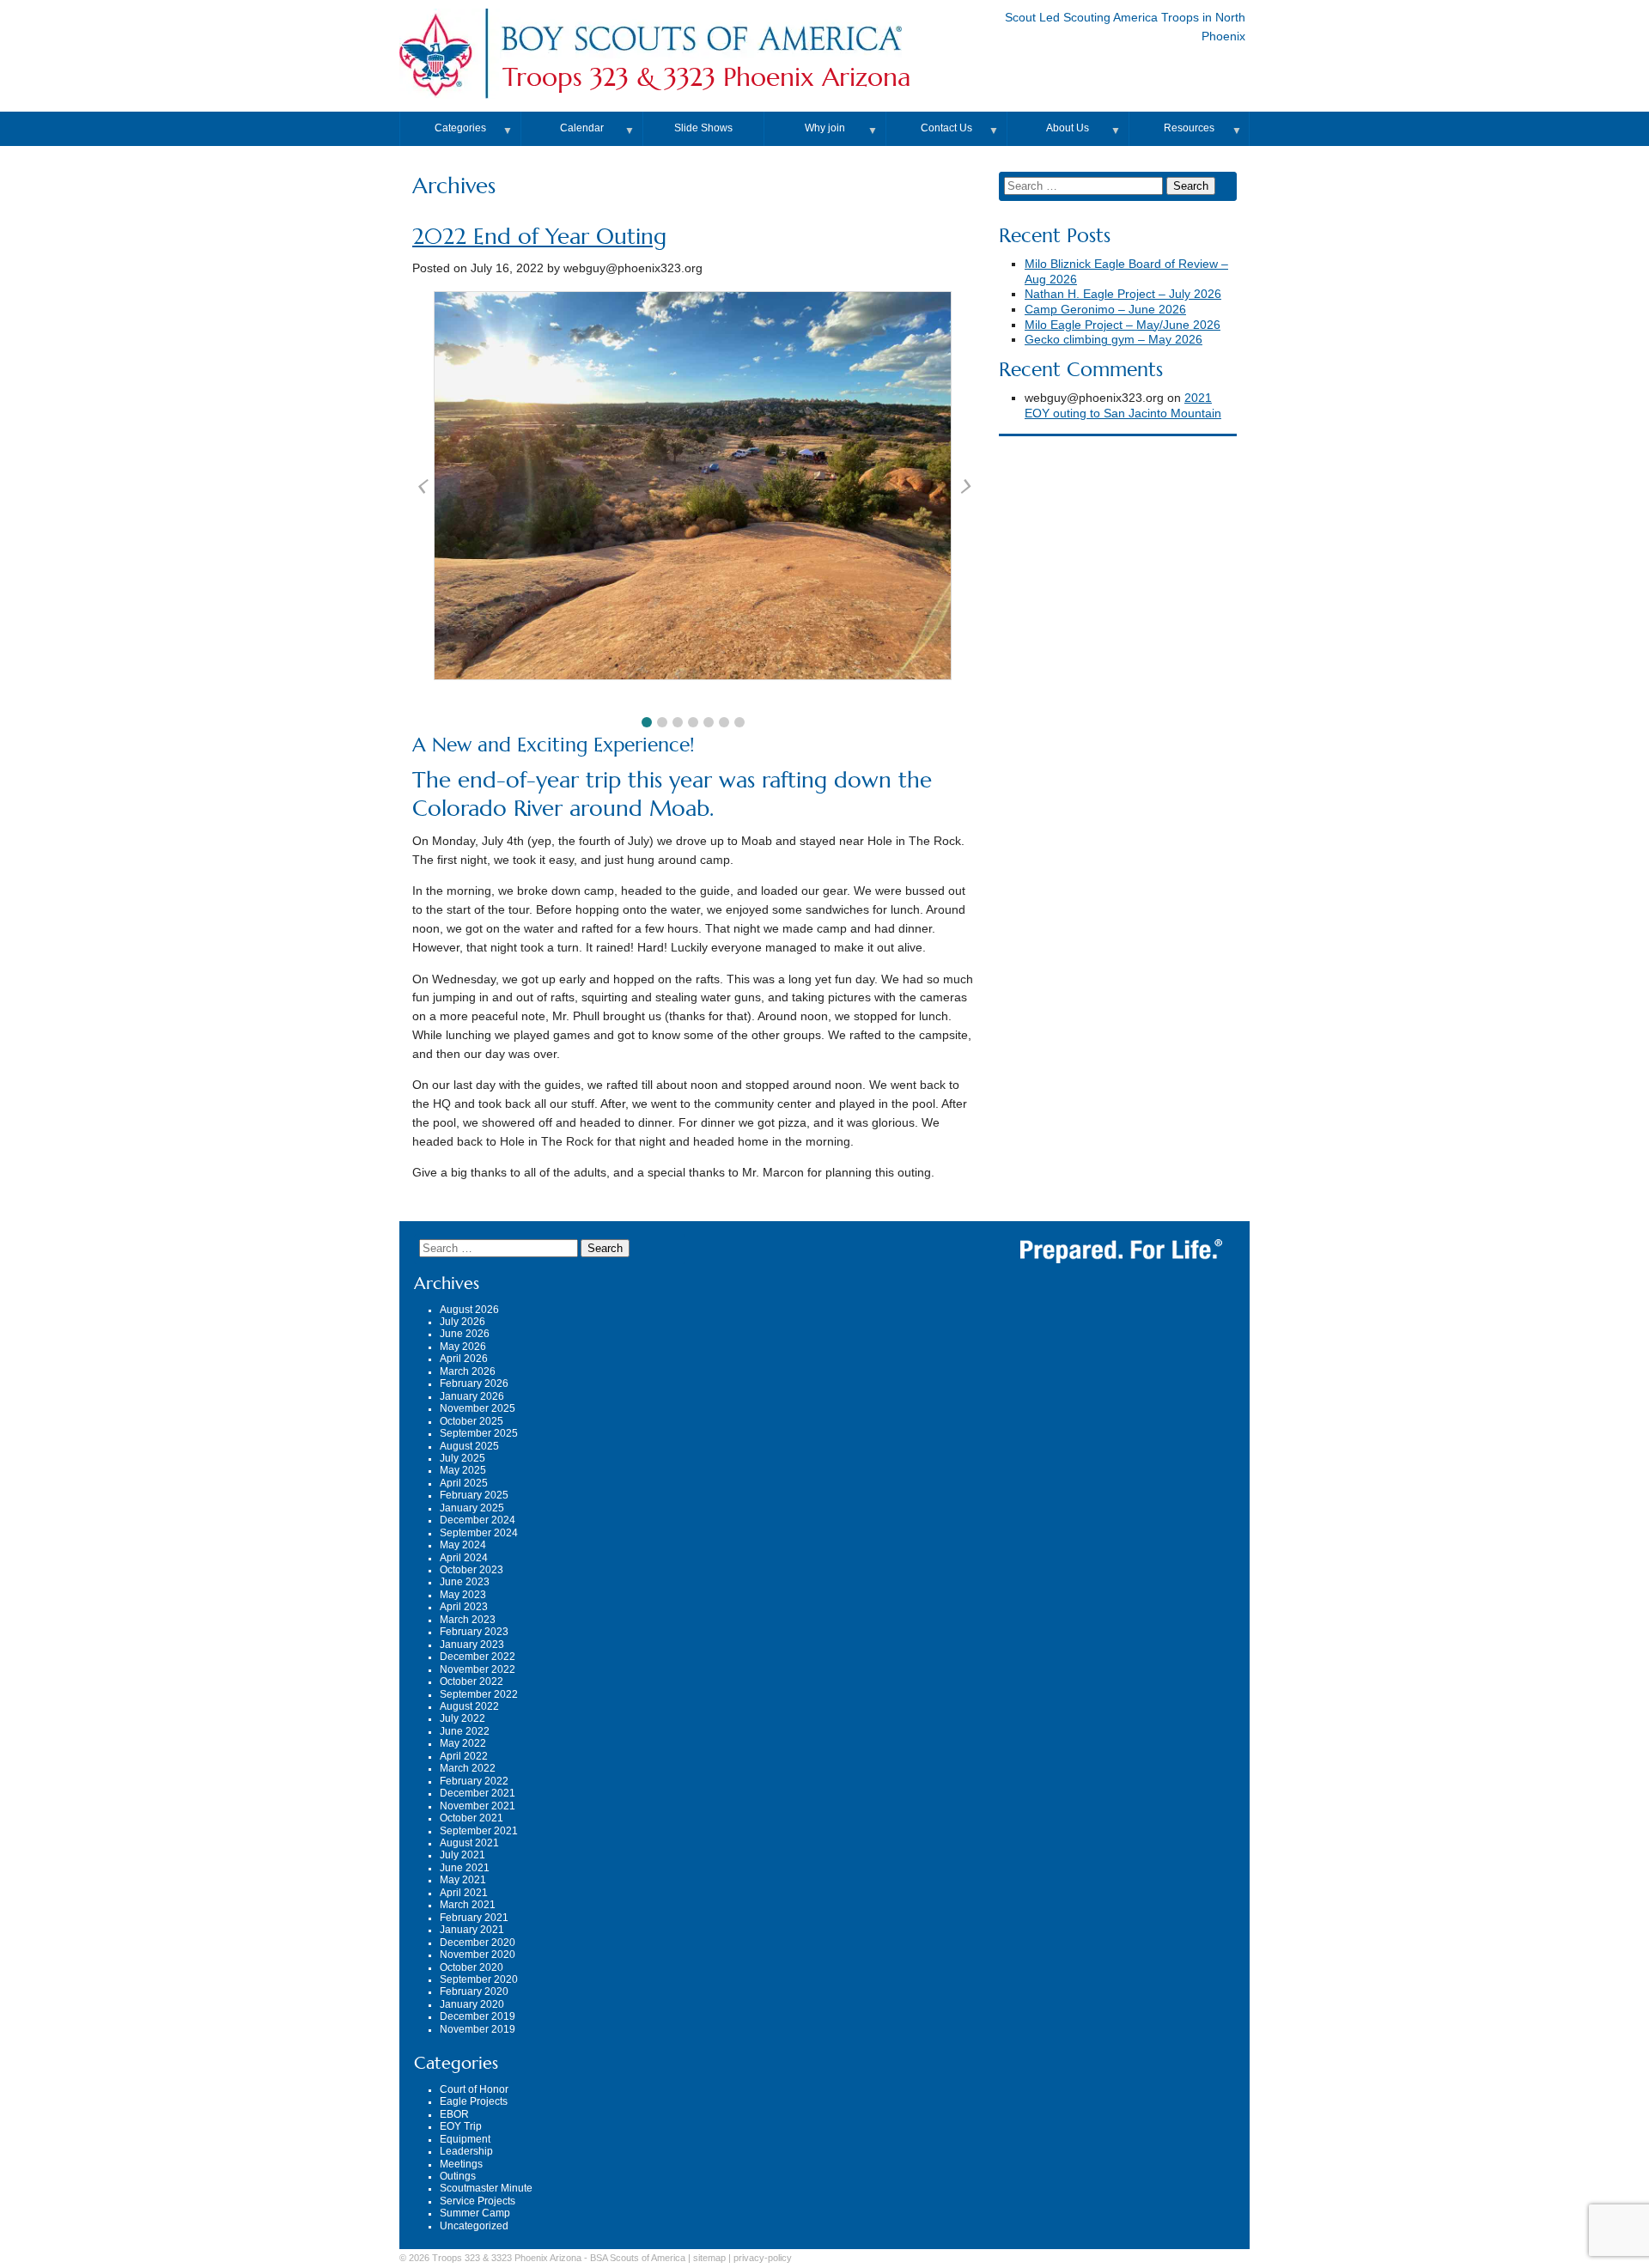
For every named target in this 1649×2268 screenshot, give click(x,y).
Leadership (466, 2151)
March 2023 (468, 1620)
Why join (825, 128)
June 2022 (465, 1731)
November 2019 (478, 2029)
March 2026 (468, 1371)
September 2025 (479, 1433)
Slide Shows (703, 128)
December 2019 (478, 2016)
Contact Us (946, 128)
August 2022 (469, 1706)
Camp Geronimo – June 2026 (1105, 310)
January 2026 (472, 1396)
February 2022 (474, 1781)
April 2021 (464, 1893)
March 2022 (468, 1768)
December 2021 (478, 1793)
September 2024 (479, 1533)
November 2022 (478, 1669)
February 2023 (474, 1632)
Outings (458, 2176)
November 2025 (478, 1408)
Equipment (465, 2139)
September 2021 (479, 1831)
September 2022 (479, 1694)
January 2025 (472, 1508)
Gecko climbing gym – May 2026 (1114, 340)
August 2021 (469, 1843)
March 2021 (468, 1905)
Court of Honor (474, 2089)
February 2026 (474, 1383)
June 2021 (465, 1868)
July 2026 (462, 1322)
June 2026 (465, 1334)
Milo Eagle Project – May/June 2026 (1123, 325)
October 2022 (472, 1681)
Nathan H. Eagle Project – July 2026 (1123, 294)
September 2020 (479, 1979)
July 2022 (462, 1718)
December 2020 (478, 1943)
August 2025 (469, 1446)
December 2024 (478, 1520)
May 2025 (463, 1470)
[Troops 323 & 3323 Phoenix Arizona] (701, 55)
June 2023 (465, 1582)
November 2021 (478, 1806)
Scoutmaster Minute (486, 2188)
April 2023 (464, 1607)
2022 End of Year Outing (539, 237)
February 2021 (474, 1918)
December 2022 (478, 1657)
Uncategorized (474, 2226)
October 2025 (472, 1421)
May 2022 (463, 1743)
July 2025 (462, 1458)
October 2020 (472, 1967)
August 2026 (469, 1310)
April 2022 (464, 1756)
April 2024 (464, 1558)
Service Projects (478, 2201)
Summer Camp (475, 2213)
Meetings (461, 2164)
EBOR (454, 2114)
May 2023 (463, 1595)
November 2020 (478, 1955)
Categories (460, 128)
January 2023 (472, 1645)
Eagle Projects (474, 2101)
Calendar (582, 128)
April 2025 (464, 1483)
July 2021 (462, 1855)
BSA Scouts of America (638, 2258)
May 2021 (463, 1880)
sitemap (709, 2258)
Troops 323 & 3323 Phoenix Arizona (707, 77)
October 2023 (472, 1570)
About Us (1068, 128)
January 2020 (472, 2004)
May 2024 (463, 1545)
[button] (647, 722)
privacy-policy (763, 2258)
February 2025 (474, 1495)
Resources (1189, 128)
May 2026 (463, 1347)
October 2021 (472, 1818)
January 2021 (472, 1930)
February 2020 (474, 1991)
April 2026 (464, 1359)
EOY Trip (461, 2126)
